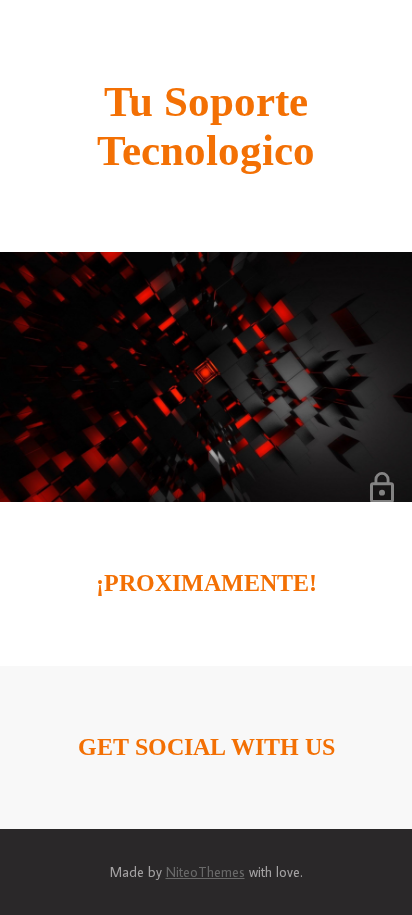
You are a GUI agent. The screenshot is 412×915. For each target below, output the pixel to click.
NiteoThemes (205, 872)
